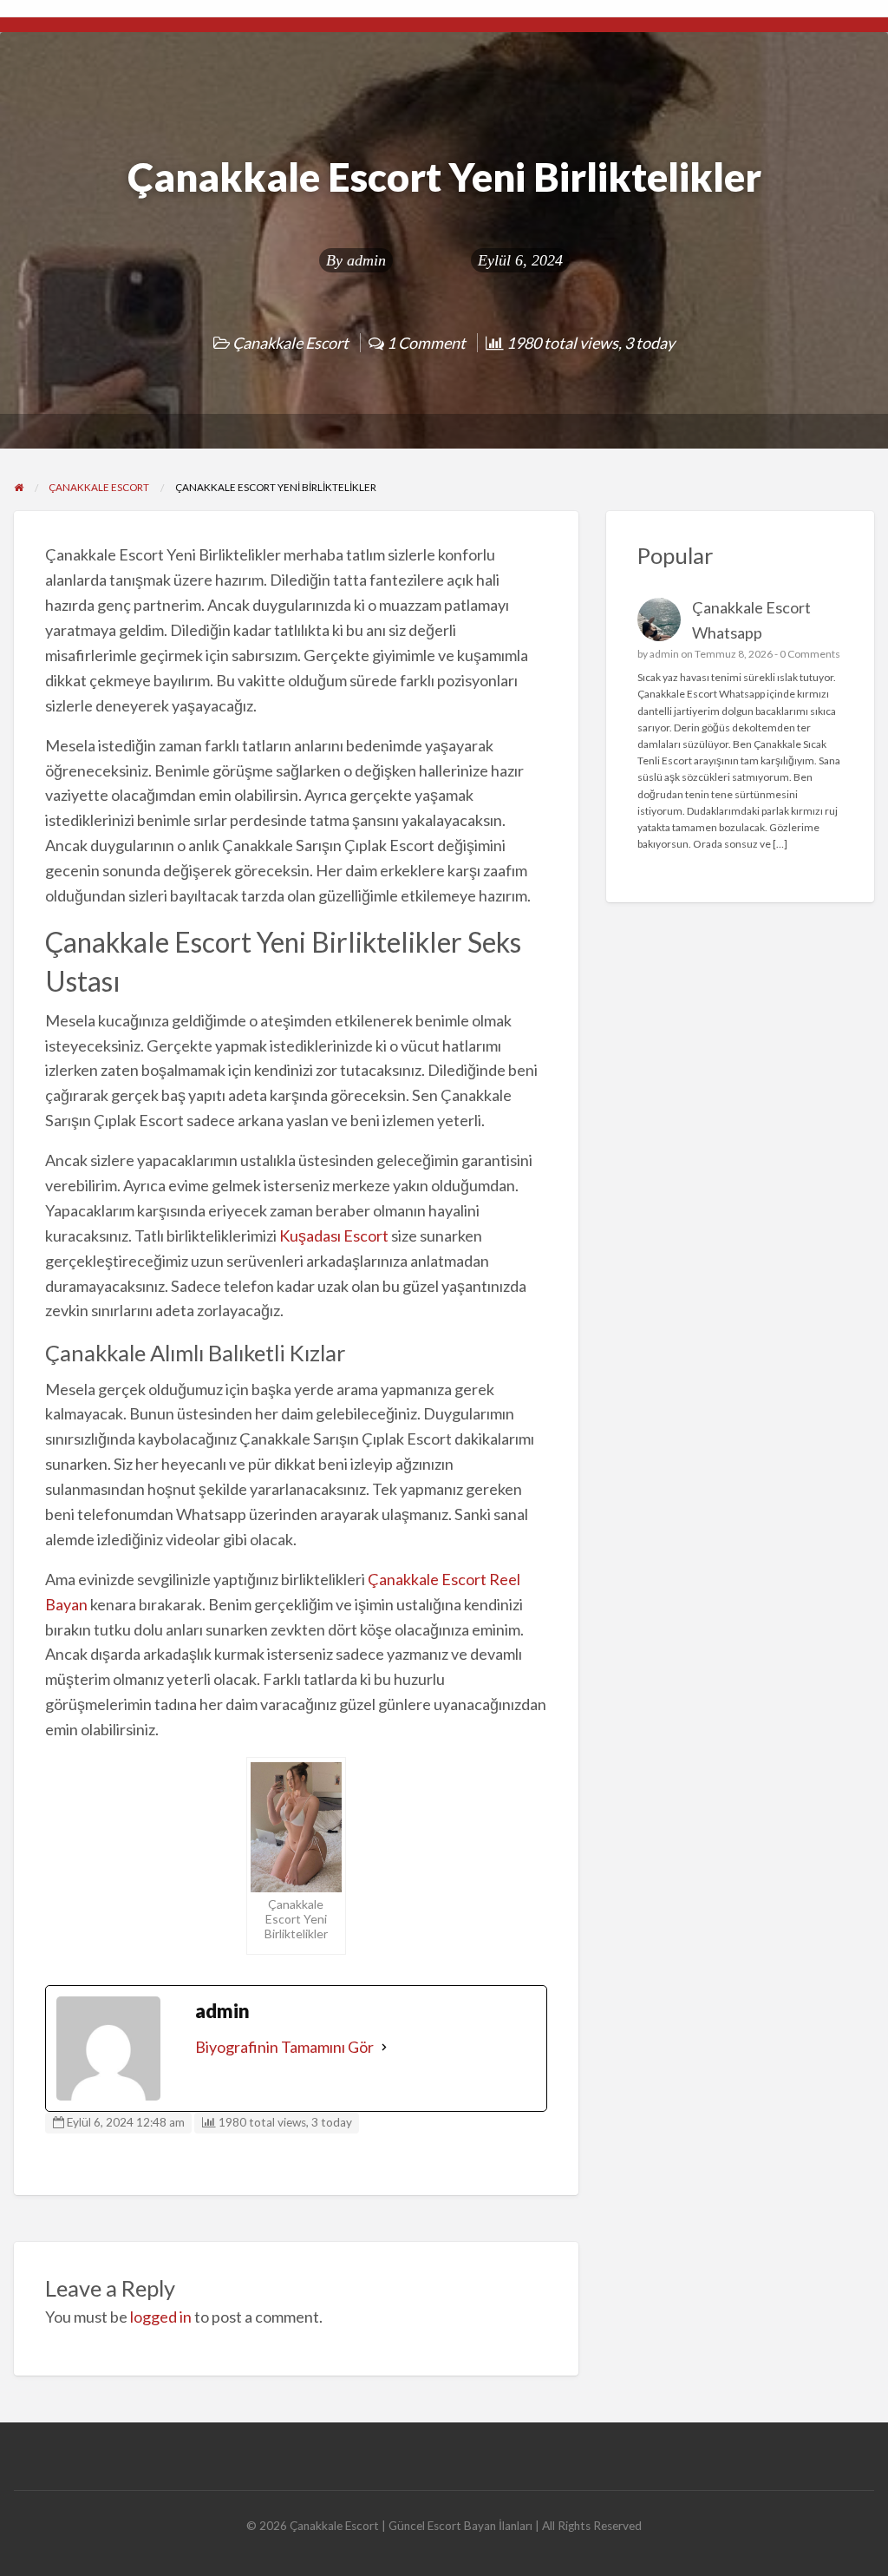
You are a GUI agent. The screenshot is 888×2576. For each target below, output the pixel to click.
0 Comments (810, 654)
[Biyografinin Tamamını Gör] (384, 2047)
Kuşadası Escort (334, 1236)
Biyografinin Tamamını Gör (284, 2047)
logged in (161, 2317)
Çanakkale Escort (291, 343)
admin (366, 260)
